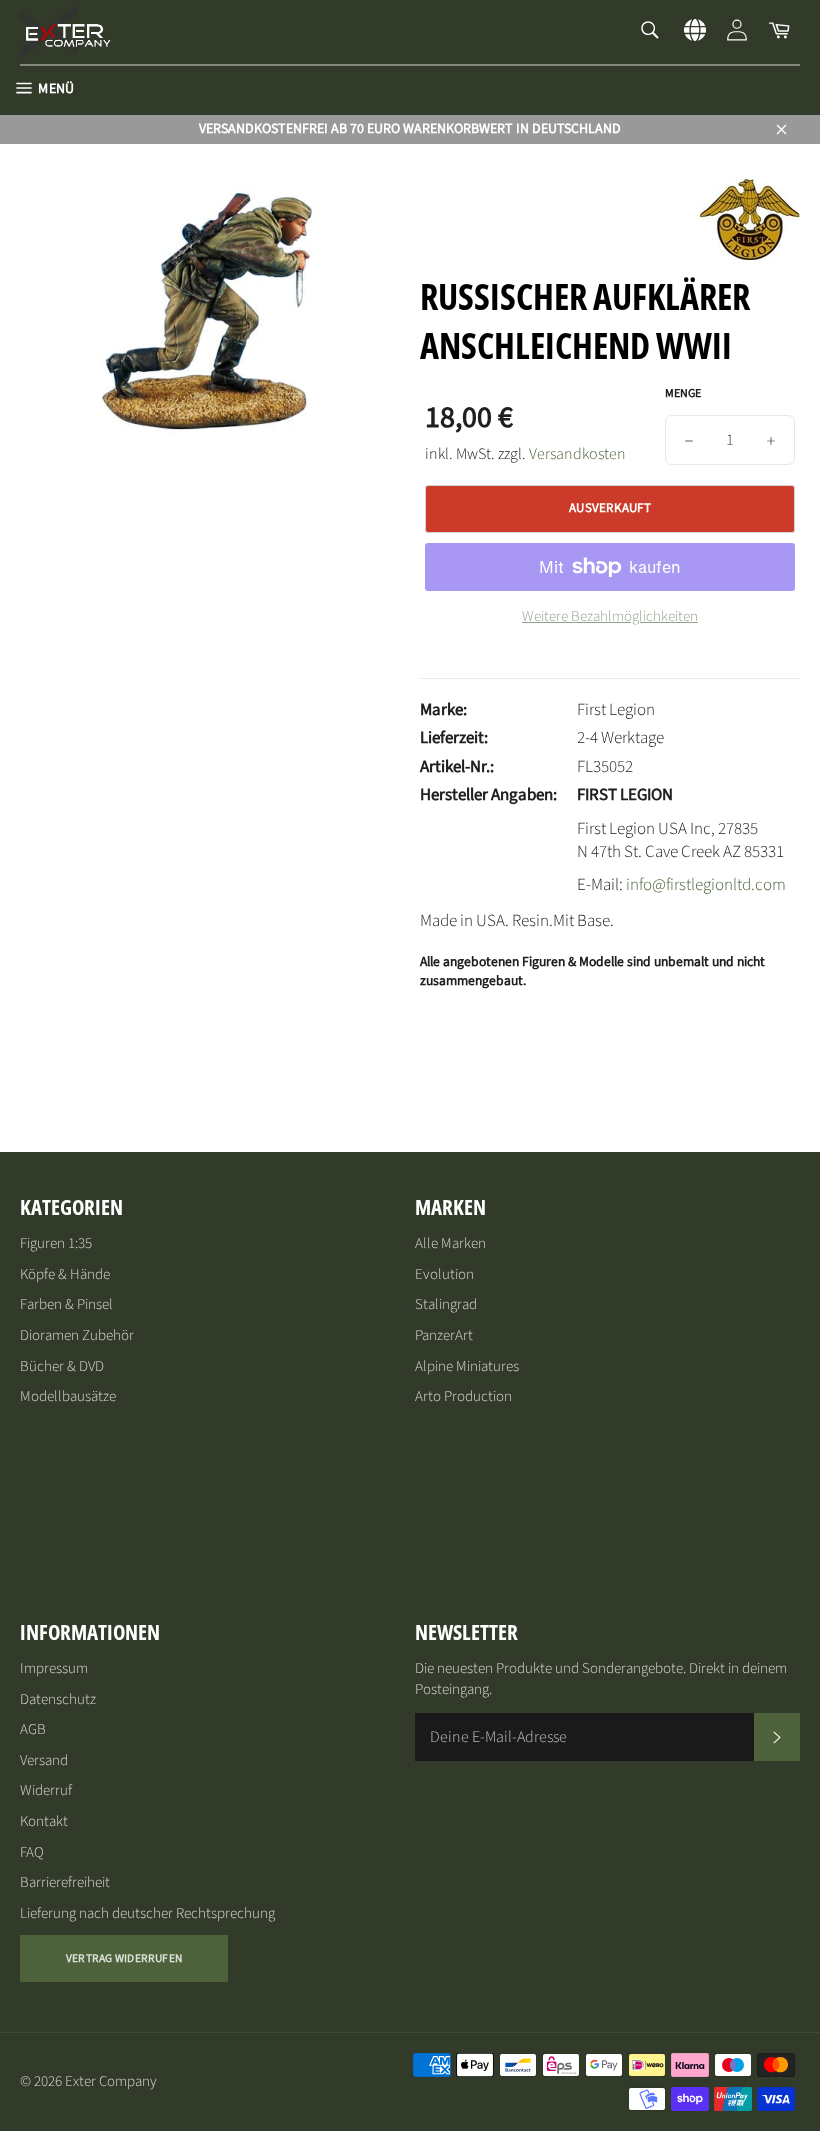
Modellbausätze (68, 1396)
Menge (683, 394)
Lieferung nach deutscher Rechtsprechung (147, 1913)
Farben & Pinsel (66, 1304)
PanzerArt (444, 1335)
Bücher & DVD (62, 1366)
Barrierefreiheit (65, 1882)
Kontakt (44, 1821)
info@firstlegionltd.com (706, 885)
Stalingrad (446, 1304)
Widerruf (46, 1790)
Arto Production (463, 1396)
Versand (44, 1760)
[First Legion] (750, 255)
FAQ (32, 1852)
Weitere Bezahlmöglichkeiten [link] (610, 617)
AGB (33, 1729)
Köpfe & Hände (65, 1274)
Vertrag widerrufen (124, 1958)
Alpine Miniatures (467, 1366)
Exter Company (111, 2081)
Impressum (54, 1668)
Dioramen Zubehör (77, 1335)
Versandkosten (577, 454)
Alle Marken (450, 1243)
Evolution (444, 1274)
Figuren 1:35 (56, 1243)
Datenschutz (58, 1699)
